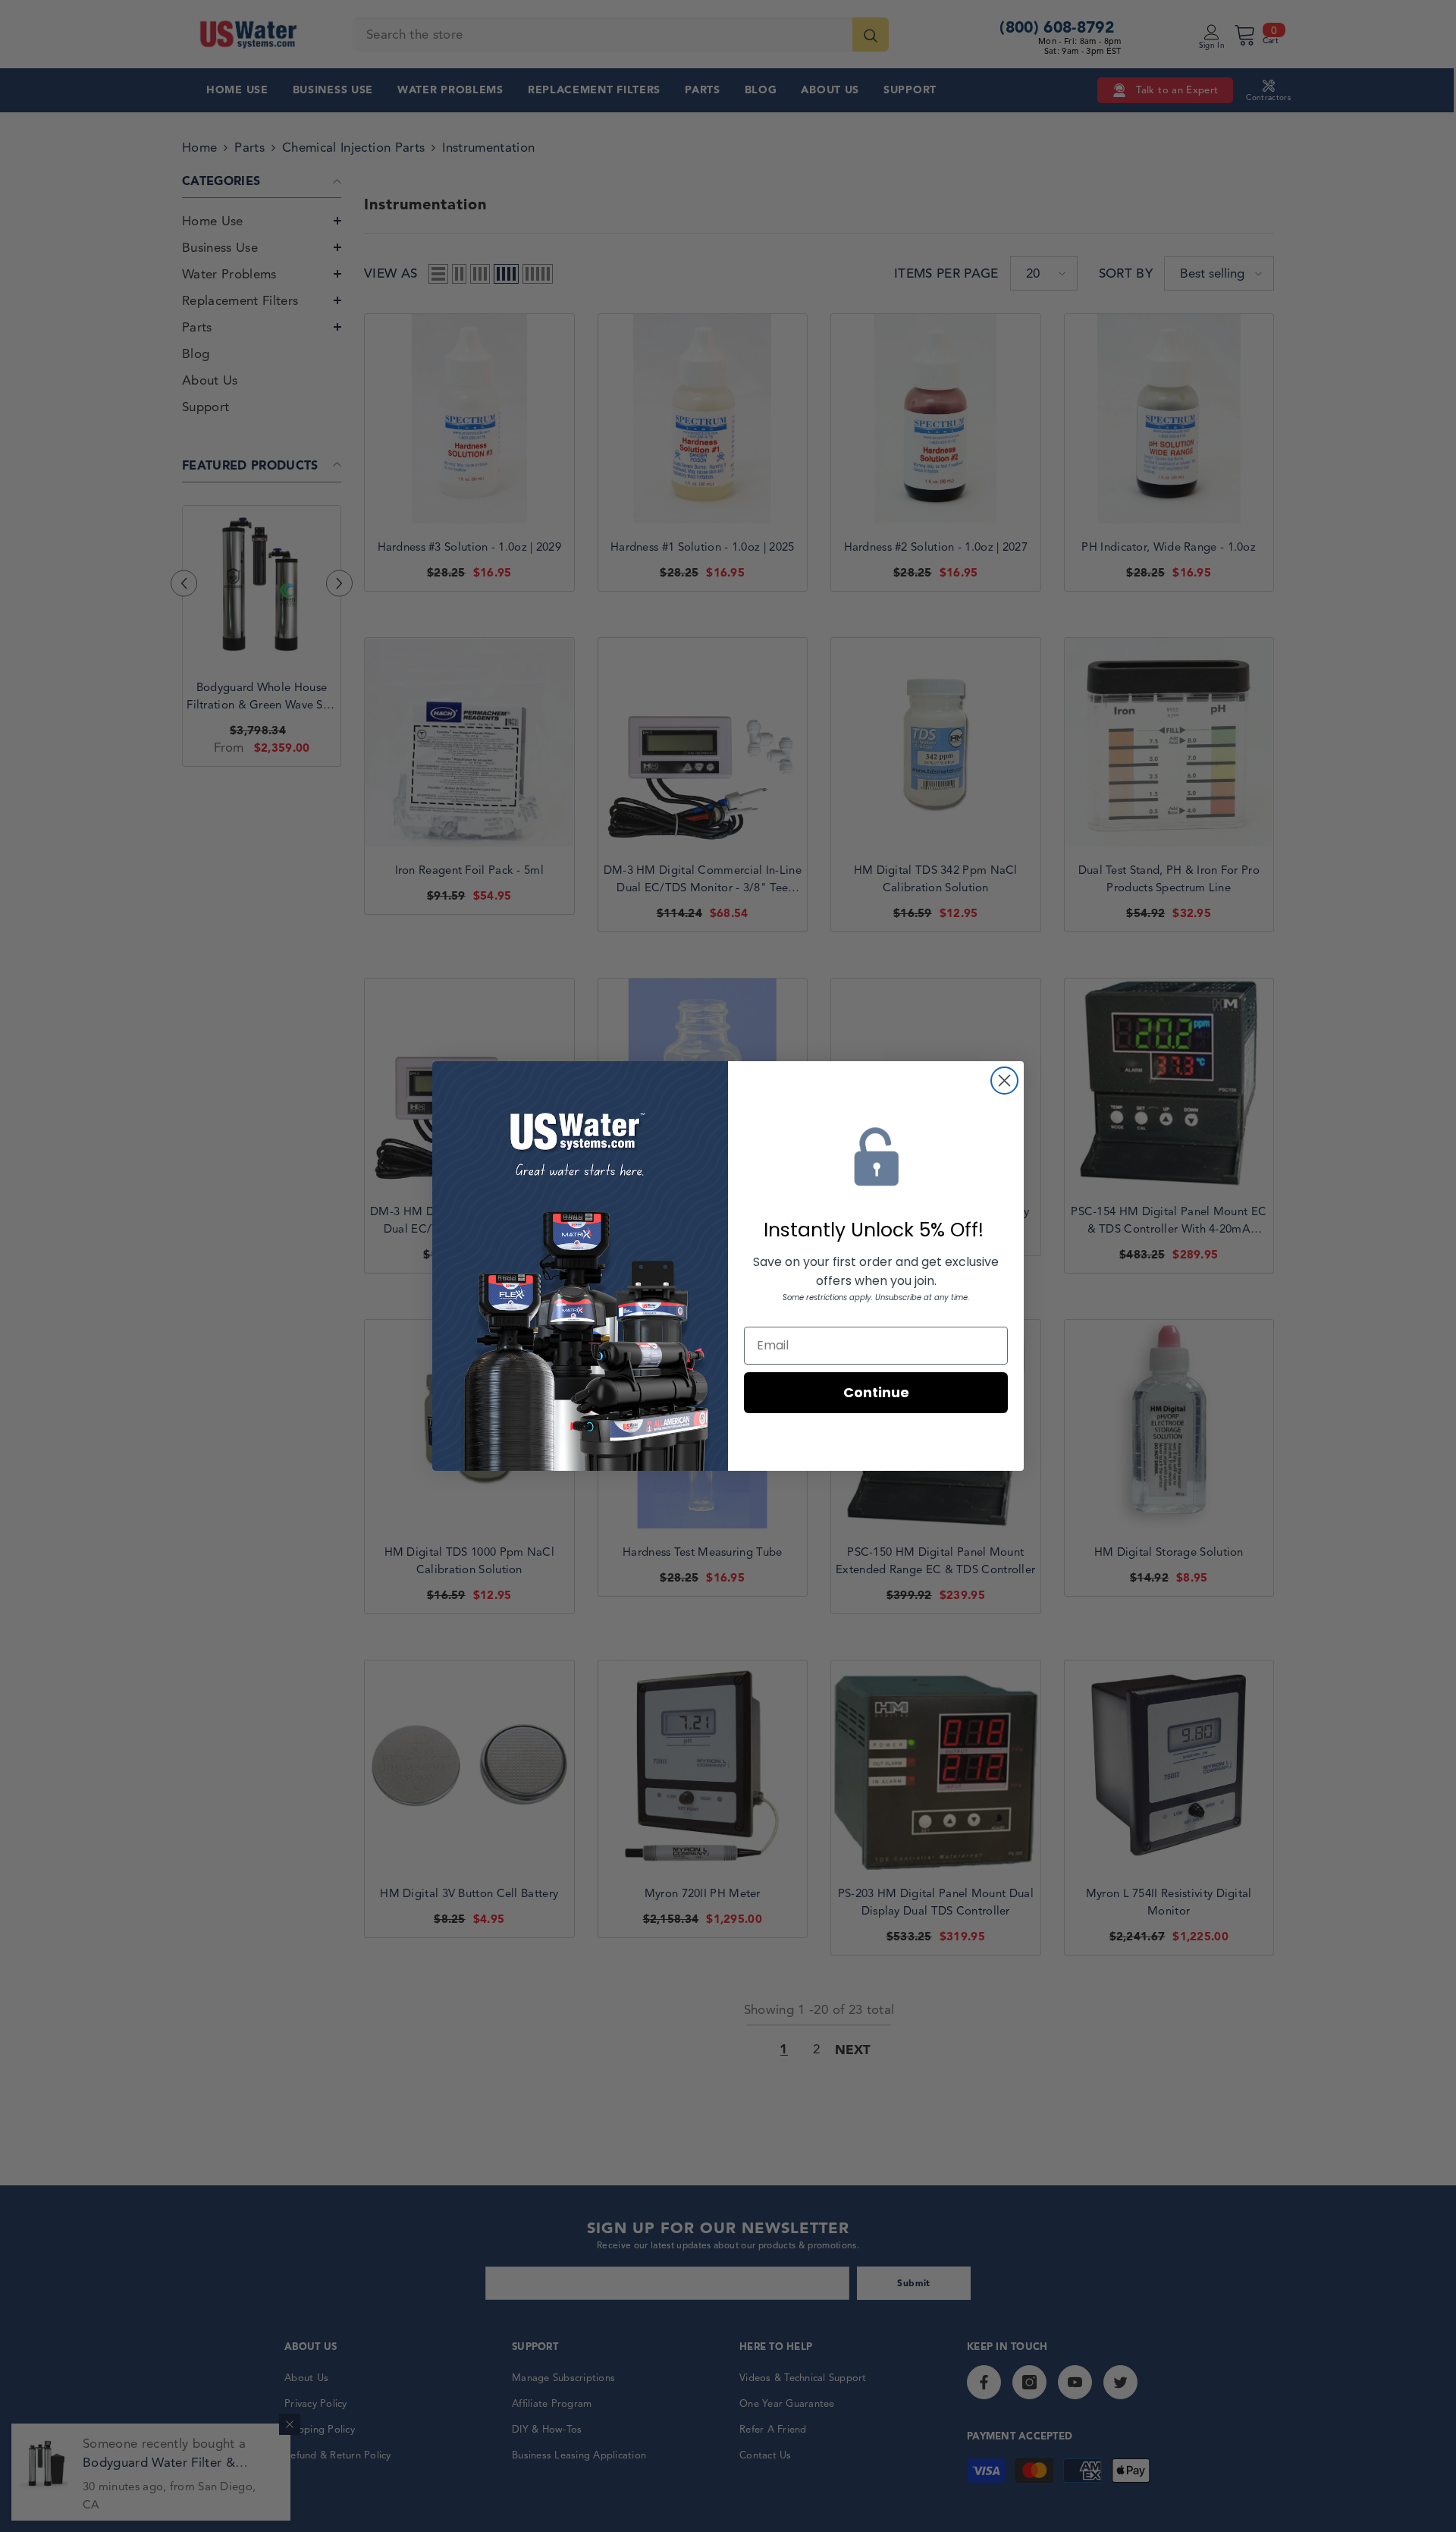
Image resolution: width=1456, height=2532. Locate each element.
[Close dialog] (1004, 1081)
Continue (876, 1392)
